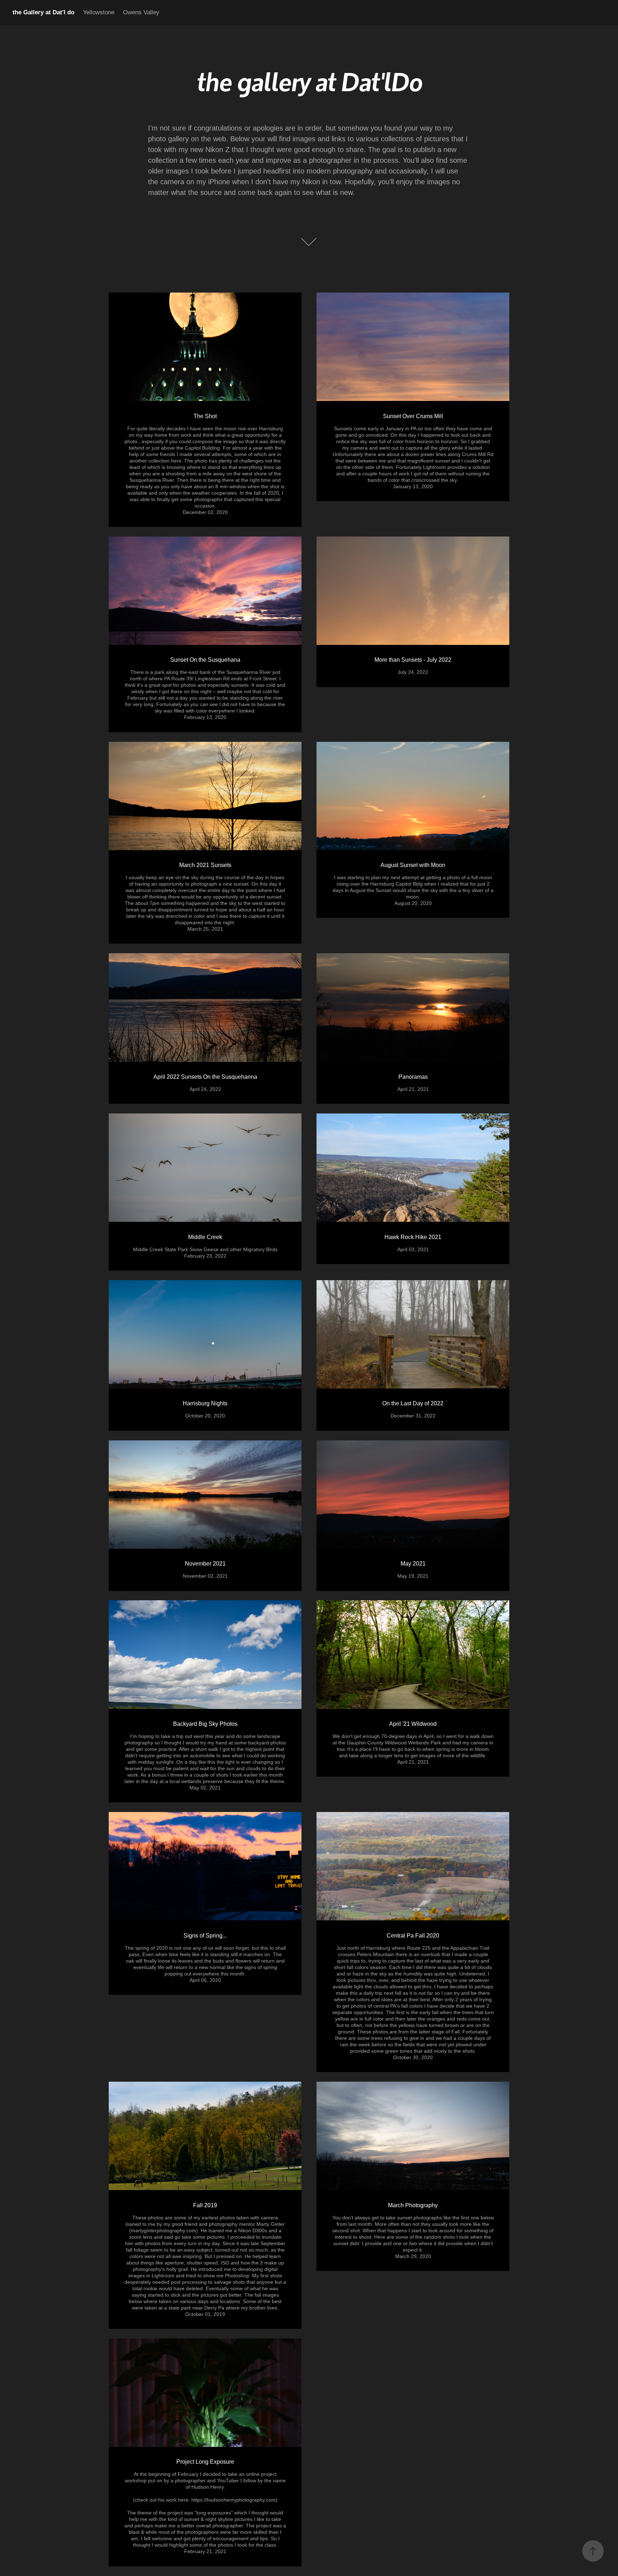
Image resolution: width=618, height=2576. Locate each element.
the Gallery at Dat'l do (43, 12)
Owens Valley (141, 12)
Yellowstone (99, 12)
